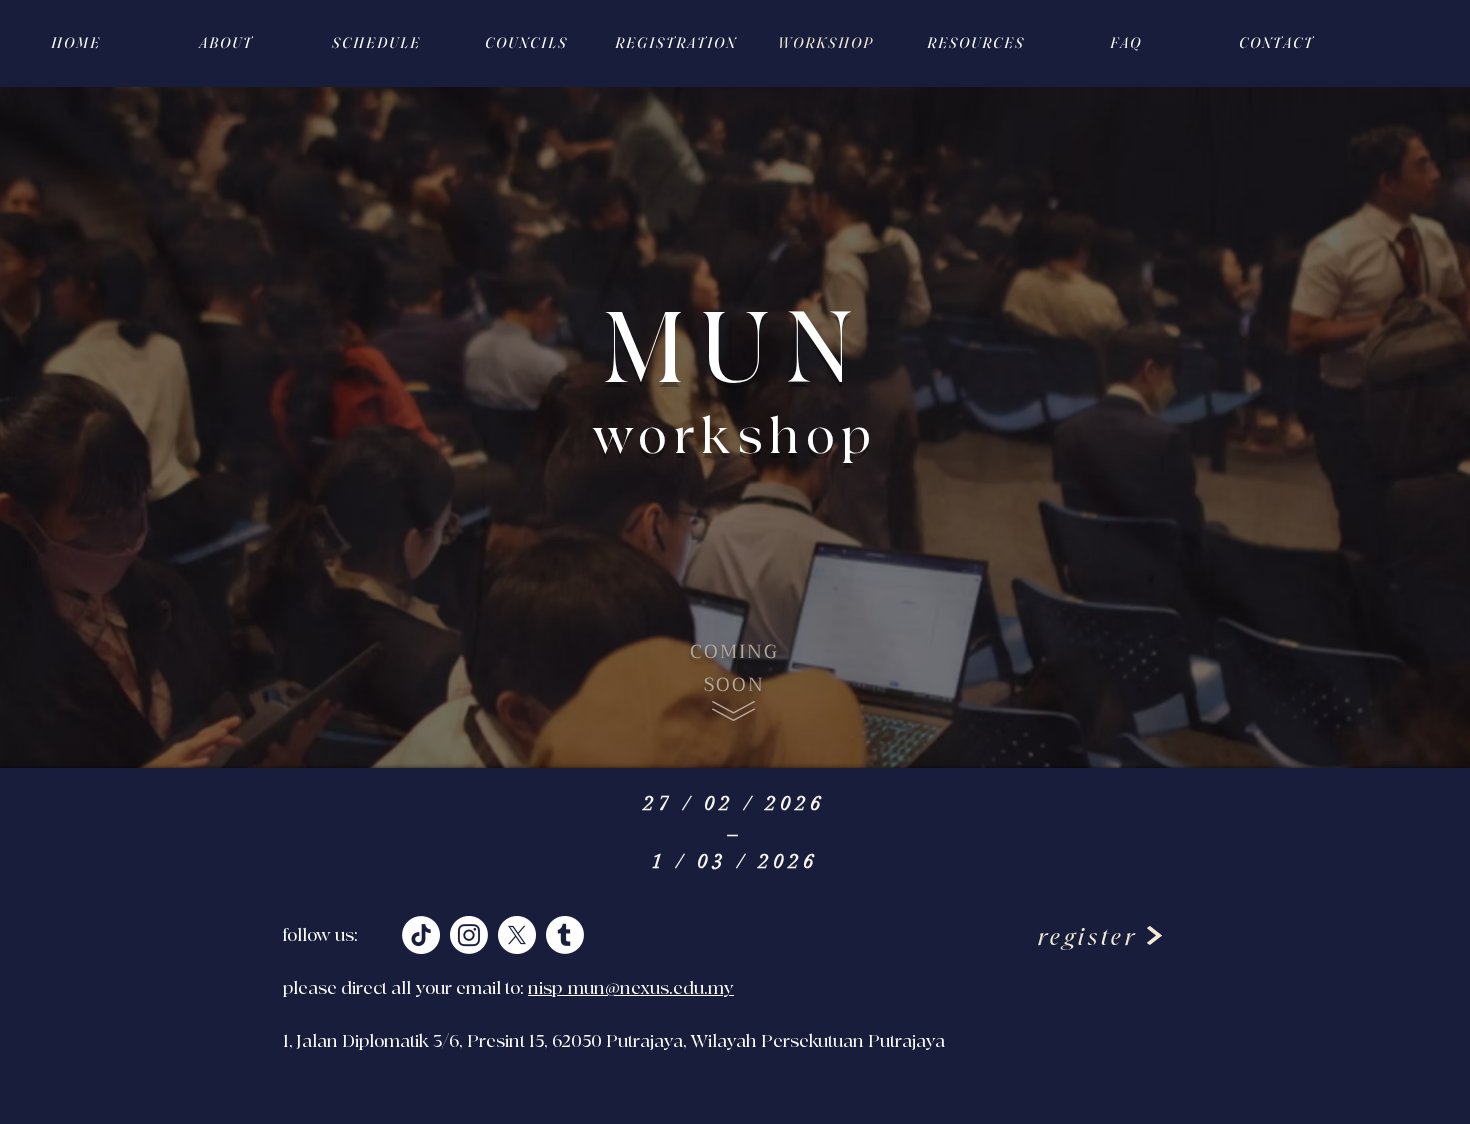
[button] (975, 43)
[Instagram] (469, 935)
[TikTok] (421, 935)
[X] (517, 935)
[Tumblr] (565, 935)
